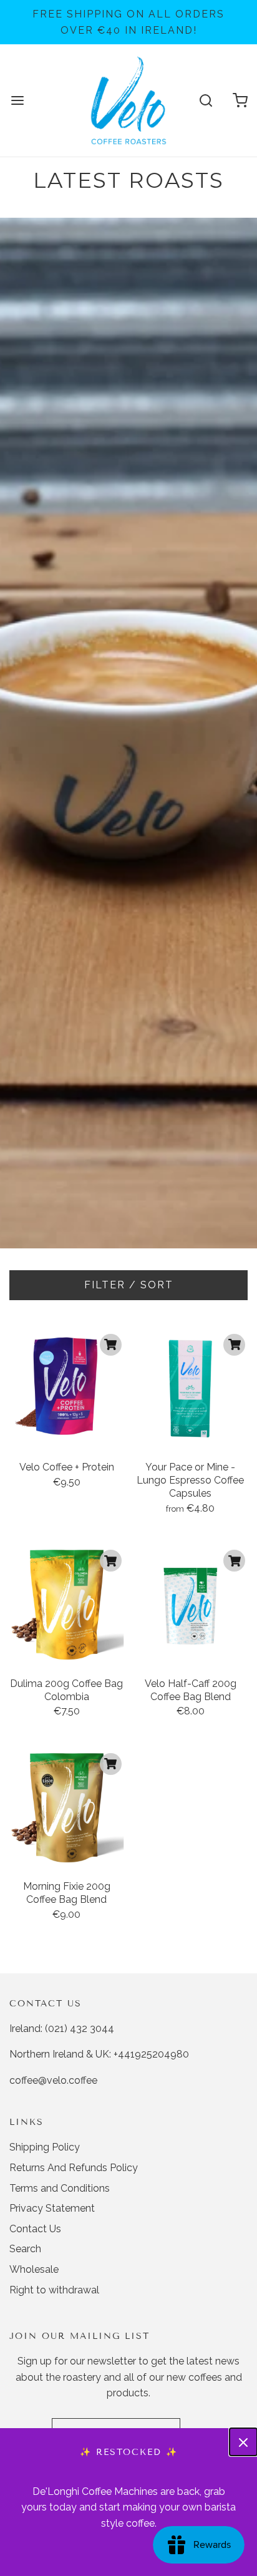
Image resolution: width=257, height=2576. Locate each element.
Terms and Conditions (60, 2188)
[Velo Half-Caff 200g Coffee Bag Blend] (191, 1605)
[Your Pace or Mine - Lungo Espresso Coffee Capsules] (191, 1389)
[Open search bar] (206, 101)
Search (25, 2249)
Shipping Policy (45, 2147)
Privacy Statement (52, 2208)
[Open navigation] (17, 101)
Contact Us (35, 2229)
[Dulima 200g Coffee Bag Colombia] (67, 1605)
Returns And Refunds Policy (74, 2168)
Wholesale (34, 2269)
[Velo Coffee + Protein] (67, 1389)
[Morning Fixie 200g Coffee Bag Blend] (67, 1808)
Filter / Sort (129, 1285)
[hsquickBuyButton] (111, 1345)
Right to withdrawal (54, 2290)
